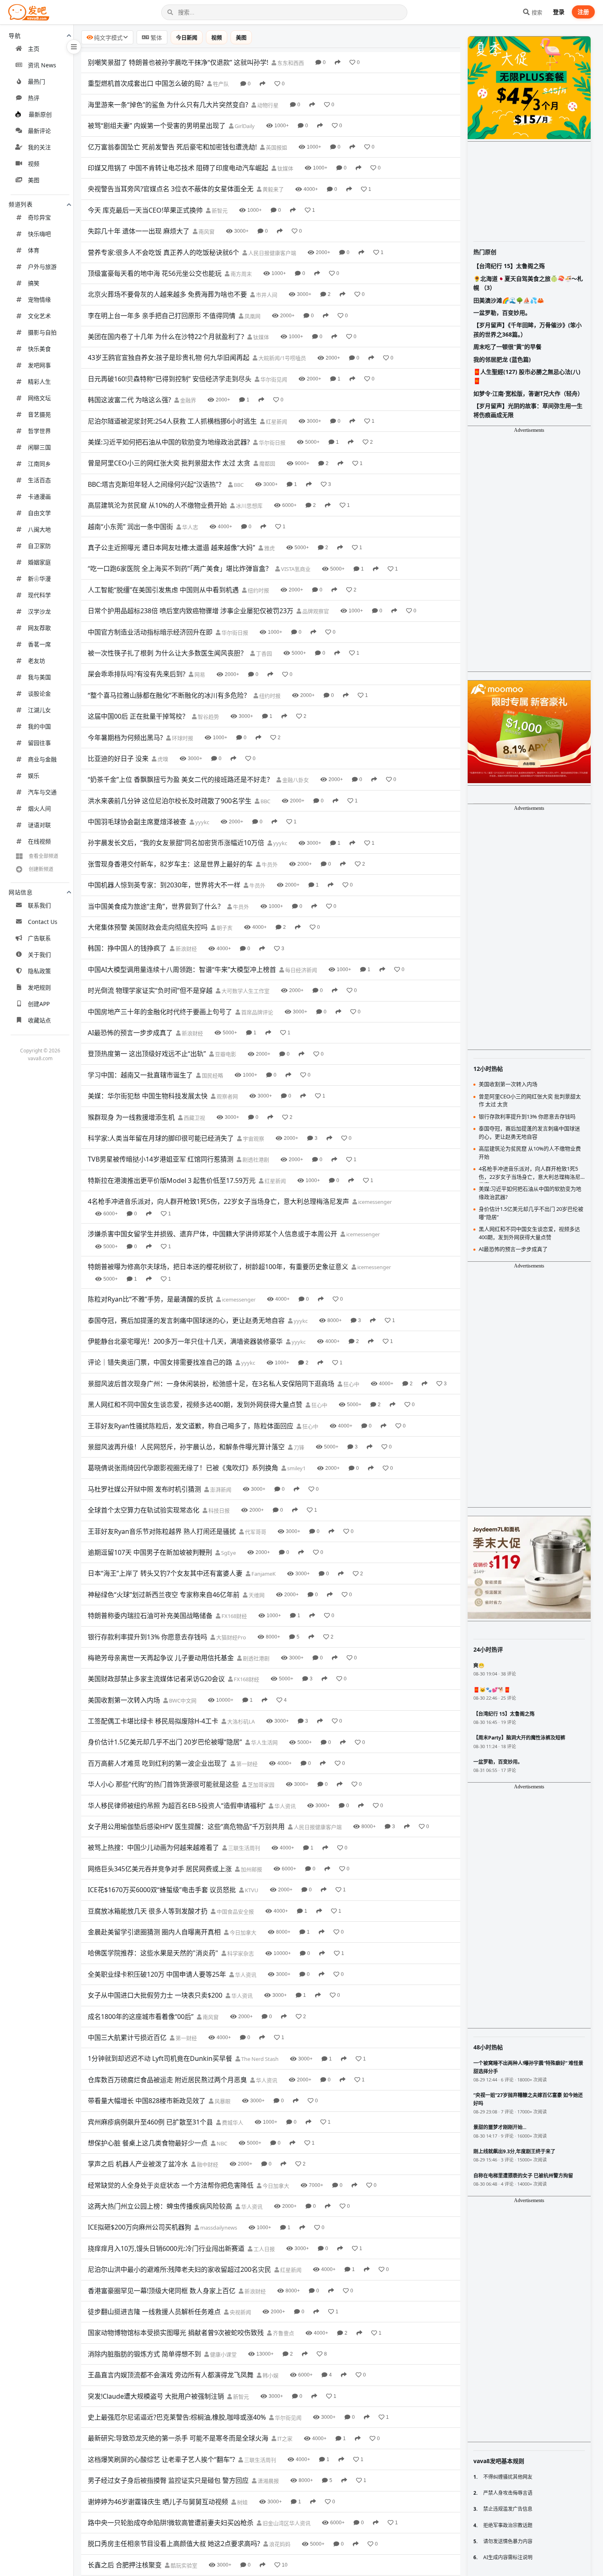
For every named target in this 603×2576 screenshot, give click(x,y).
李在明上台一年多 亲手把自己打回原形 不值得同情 (162, 316)
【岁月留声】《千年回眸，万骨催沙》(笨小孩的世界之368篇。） (528, 329)
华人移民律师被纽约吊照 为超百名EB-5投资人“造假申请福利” (177, 1806)
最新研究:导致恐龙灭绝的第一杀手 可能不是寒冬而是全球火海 (178, 2438)
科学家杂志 (240, 1953)
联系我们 (39, 905)
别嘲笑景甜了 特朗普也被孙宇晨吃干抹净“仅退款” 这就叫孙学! (178, 62)
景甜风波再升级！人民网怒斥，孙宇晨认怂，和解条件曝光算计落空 (186, 1447)
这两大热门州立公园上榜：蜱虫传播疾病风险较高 (160, 2206)
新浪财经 (186, 949)
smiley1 (296, 1468)
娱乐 (34, 776)
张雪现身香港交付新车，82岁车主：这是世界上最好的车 (170, 864)
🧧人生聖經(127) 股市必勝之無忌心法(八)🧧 (527, 376)
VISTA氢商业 (295, 569)
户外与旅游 (42, 267)
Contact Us (43, 922)
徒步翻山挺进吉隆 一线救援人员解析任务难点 (154, 2312)
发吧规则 (39, 987)
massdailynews (218, 2228)
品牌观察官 (315, 611)
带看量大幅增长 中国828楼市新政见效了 (147, 2101)
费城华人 (232, 2122)
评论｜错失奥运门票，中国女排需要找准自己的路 (160, 1362)
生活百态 (39, 480)
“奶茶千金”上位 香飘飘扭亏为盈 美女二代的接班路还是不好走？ (180, 779)
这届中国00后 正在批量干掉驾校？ (138, 716)
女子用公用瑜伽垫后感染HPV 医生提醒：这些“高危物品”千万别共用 (186, 1827)
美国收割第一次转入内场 (124, 1700)
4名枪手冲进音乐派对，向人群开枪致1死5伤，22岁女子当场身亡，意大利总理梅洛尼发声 (218, 1201)
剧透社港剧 (255, 1160)
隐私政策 (39, 971)
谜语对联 (39, 825)
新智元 (219, 211)
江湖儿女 (39, 710)
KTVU (251, 1890)
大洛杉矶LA (240, 1721)
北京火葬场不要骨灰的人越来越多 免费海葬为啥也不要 (167, 294)
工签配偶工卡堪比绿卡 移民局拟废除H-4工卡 (153, 1721)
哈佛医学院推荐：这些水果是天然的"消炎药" (153, 1953)
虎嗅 (162, 759)
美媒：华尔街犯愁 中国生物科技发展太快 (148, 1096)
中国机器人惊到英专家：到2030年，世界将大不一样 (164, 885)
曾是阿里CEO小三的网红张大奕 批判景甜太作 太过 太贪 (169, 463)
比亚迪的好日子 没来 (118, 759)
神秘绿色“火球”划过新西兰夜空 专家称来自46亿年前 (164, 1595)
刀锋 (298, 1447)
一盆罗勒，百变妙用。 (502, 313)
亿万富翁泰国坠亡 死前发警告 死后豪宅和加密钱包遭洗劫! (172, 147)
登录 (559, 12)
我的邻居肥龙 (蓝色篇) (502, 359)
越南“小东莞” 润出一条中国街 (130, 527)
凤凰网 (252, 316)
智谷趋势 (208, 717)
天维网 (256, 1595)
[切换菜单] (74, 47)
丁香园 (263, 653)
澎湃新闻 (220, 1490)
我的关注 (39, 147)
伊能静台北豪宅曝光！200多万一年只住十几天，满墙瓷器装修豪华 (185, 1341)
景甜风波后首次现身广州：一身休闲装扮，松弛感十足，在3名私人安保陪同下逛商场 (211, 1384)
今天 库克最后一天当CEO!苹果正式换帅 (145, 210)
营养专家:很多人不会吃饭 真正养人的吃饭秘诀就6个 (163, 252)
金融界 (187, 400)
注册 (583, 12)
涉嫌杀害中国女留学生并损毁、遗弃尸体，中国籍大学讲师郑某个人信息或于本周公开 (212, 1234)
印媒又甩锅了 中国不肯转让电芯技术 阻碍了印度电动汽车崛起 (178, 168)
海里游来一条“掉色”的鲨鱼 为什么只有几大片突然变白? (168, 105)
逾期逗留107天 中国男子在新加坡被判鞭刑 (150, 1552)
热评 (34, 98)
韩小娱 (270, 2375)
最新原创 (40, 114)
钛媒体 (285, 168)
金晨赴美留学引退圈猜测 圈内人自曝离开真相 (154, 1932)
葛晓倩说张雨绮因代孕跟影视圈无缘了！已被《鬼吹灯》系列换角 (183, 1468)
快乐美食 (39, 349)
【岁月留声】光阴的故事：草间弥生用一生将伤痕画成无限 (528, 410)
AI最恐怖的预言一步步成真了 (130, 1033)
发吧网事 (39, 365)
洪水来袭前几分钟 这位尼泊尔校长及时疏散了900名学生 (170, 801)
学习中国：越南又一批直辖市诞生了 (140, 1075)
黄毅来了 (273, 189)
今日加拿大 (242, 1932)
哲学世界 (39, 431)
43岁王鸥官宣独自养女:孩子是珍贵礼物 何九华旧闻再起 (169, 358)
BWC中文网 (182, 1701)
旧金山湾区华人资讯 (286, 2523)
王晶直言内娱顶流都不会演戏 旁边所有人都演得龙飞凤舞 (171, 2375)
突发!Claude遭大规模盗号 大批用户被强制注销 (156, 2396)
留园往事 (39, 743)
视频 (34, 164)
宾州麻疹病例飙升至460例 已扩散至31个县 (150, 2122)
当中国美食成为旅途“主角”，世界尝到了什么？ (156, 906)
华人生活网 (264, 1742)
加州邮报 (251, 1869)
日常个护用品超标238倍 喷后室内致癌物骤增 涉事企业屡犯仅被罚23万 (191, 611)
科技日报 (218, 1510)
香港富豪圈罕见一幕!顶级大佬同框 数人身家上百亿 (162, 2291)
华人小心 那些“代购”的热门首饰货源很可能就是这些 (163, 1784)
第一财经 (246, 1764)
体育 (34, 250)
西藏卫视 (194, 1118)
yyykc (202, 822)
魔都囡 (267, 463)
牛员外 (269, 864)
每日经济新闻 (300, 970)
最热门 (37, 81)
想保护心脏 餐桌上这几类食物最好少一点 (148, 2143)
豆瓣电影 (225, 1054)
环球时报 (182, 738)
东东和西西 (290, 63)
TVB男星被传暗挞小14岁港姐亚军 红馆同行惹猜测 (161, 1159)
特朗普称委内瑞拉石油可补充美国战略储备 (150, 1616)
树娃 (242, 2502)
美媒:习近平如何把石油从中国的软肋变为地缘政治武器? (169, 442)
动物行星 (267, 105)
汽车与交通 (42, 792)
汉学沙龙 (39, 611)
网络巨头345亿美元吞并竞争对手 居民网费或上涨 (160, 1869)
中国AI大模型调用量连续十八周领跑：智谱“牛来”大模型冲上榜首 (182, 969)
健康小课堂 (223, 2354)
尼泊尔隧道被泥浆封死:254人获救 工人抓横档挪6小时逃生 (172, 421)
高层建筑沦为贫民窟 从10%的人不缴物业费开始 (157, 505)
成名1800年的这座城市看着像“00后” (141, 2017)
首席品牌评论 (257, 1012)
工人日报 (264, 2249)
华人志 (190, 527)
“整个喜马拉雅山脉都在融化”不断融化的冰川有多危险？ (169, 695)
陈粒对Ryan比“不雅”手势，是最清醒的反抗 (150, 1299)
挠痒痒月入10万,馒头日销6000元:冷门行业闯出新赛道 (166, 2248)
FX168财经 (234, 1616)
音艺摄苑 (39, 414)
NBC (221, 2143)
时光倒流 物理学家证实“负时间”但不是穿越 (150, 990)
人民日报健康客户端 (272, 253)
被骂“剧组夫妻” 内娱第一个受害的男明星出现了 (157, 126)
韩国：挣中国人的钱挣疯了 (127, 948)
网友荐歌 (39, 628)
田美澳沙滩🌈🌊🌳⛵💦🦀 (509, 300)
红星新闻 (276, 422)
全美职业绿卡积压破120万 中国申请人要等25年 (157, 1974)
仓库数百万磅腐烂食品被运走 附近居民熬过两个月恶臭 (167, 2080)
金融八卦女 (295, 780)
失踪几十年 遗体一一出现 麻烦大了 (139, 231)
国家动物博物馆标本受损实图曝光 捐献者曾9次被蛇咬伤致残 (176, 2333)
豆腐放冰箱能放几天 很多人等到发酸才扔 (148, 1911)
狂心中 (351, 1384)
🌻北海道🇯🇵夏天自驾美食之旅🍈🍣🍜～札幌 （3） (528, 283)
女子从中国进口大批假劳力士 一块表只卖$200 (155, 1995)
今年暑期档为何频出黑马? (125, 738)
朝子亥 (224, 928)
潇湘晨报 (268, 2481)
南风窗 (206, 231)
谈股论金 (39, 693)
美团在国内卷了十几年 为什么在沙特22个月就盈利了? (166, 337)
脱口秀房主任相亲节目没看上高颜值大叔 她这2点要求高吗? (174, 2544)
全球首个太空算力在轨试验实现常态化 (144, 1510)
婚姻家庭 (39, 562)
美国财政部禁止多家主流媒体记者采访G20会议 (156, 1679)
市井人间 (266, 295)
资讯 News (42, 65)
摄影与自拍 (42, 332)
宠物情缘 (39, 299)
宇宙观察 (253, 1139)
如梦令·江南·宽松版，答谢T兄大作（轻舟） (528, 393)
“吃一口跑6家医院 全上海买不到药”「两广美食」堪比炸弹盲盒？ (180, 568)
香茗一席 (39, 644)
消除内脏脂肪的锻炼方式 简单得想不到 (144, 2354)
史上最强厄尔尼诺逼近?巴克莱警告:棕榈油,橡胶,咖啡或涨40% (177, 2417)
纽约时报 (258, 590)
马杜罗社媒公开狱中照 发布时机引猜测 (144, 1489)
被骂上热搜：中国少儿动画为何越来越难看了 (153, 1847)
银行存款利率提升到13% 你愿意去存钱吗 (147, 1637)
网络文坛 (39, 398)
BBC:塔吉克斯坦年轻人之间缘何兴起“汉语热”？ (156, 484)
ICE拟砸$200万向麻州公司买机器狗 (139, 2227)
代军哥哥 (255, 1532)
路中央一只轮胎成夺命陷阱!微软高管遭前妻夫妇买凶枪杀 (171, 2523)
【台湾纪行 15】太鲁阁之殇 (509, 266)
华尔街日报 (272, 442)
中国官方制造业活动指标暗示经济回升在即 (150, 632)
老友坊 (37, 661)
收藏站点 (39, 1020)
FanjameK (263, 1574)
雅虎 (269, 548)
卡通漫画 (39, 496)
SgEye (228, 1553)
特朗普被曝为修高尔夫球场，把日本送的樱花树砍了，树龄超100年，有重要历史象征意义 (218, 1267)
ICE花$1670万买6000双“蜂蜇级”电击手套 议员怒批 (162, 1890)
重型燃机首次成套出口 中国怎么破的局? (146, 83)
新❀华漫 (39, 579)
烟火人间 (39, 808)
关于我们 (39, 955)
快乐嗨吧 (39, 234)
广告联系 (39, 938)
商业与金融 (42, 759)
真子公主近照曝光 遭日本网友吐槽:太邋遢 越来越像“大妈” (171, 548)
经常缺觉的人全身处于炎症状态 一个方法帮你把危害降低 (171, 2185)
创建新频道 (41, 869)
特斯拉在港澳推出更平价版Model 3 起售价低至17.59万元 (172, 1180)
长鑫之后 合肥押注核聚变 (125, 2565)
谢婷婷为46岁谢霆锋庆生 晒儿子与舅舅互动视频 (158, 2502)
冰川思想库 (249, 506)
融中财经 (207, 2164)
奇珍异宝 (39, 217)
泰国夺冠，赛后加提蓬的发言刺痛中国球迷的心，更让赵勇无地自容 (186, 1320)
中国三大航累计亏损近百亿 (127, 2037)
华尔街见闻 (273, 379)
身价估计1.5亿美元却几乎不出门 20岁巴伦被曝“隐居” (165, 1742)
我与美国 (39, 677)
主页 (34, 49)
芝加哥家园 (260, 1785)
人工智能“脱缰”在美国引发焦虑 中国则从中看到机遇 (163, 590)
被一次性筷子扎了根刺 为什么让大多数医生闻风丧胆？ (167, 653)
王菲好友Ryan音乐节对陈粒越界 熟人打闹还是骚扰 (162, 1531)
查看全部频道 (43, 856)
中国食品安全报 (235, 1911)
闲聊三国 (39, 447)
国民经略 (212, 1075)
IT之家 (284, 2438)
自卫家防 (39, 546)
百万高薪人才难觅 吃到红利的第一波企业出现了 (158, 1763)
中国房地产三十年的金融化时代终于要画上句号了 (160, 1012)
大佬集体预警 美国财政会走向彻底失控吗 (148, 927)
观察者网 (227, 1096)
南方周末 (241, 274)
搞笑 (34, 283)
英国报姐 (276, 147)
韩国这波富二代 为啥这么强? (129, 400)
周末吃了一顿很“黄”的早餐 (507, 347)
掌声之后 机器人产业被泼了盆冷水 (138, 2164)
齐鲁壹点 (283, 2333)
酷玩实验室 (183, 2565)
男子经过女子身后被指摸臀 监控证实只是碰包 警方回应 (168, 2480)
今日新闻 (187, 37)
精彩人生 (39, 382)
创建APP (39, 1004)
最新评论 (39, 131)
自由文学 (39, 513)
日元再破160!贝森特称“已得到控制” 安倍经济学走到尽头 (170, 379)
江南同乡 (39, 464)
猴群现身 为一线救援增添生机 (131, 1117)
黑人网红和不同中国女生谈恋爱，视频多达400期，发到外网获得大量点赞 (195, 1405)
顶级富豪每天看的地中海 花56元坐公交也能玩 (155, 273)
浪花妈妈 (279, 2544)
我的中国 (39, 726)
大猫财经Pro (231, 1637)
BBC (238, 485)
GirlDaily (244, 126)
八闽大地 (39, 529)
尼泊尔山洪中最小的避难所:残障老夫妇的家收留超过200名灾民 (179, 2269)
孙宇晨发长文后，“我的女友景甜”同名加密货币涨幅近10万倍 (176, 843)
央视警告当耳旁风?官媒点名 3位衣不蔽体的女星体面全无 (171, 189)
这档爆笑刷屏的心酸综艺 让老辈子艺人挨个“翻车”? (161, 2459)
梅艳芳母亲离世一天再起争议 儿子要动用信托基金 (161, 1658)
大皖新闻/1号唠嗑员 (282, 358)
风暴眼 (222, 2101)
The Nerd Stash (259, 2059)
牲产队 (220, 84)
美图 (34, 180)
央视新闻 (240, 2312)
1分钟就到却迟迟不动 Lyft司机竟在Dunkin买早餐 (160, 2058)
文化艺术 (39, 316)
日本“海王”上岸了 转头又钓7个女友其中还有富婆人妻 (165, 1573)
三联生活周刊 (243, 1848)
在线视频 (39, 841)
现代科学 (39, 595)
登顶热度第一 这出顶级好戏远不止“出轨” (147, 1054)
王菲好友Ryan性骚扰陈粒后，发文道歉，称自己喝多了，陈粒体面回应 (191, 1426)
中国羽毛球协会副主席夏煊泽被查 (137, 822)
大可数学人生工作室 (245, 991)
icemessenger (374, 1202)
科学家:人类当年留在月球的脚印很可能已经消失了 (161, 1138)
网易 (199, 674)
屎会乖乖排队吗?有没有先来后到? (137, 674)
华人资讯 (284, 1806)
